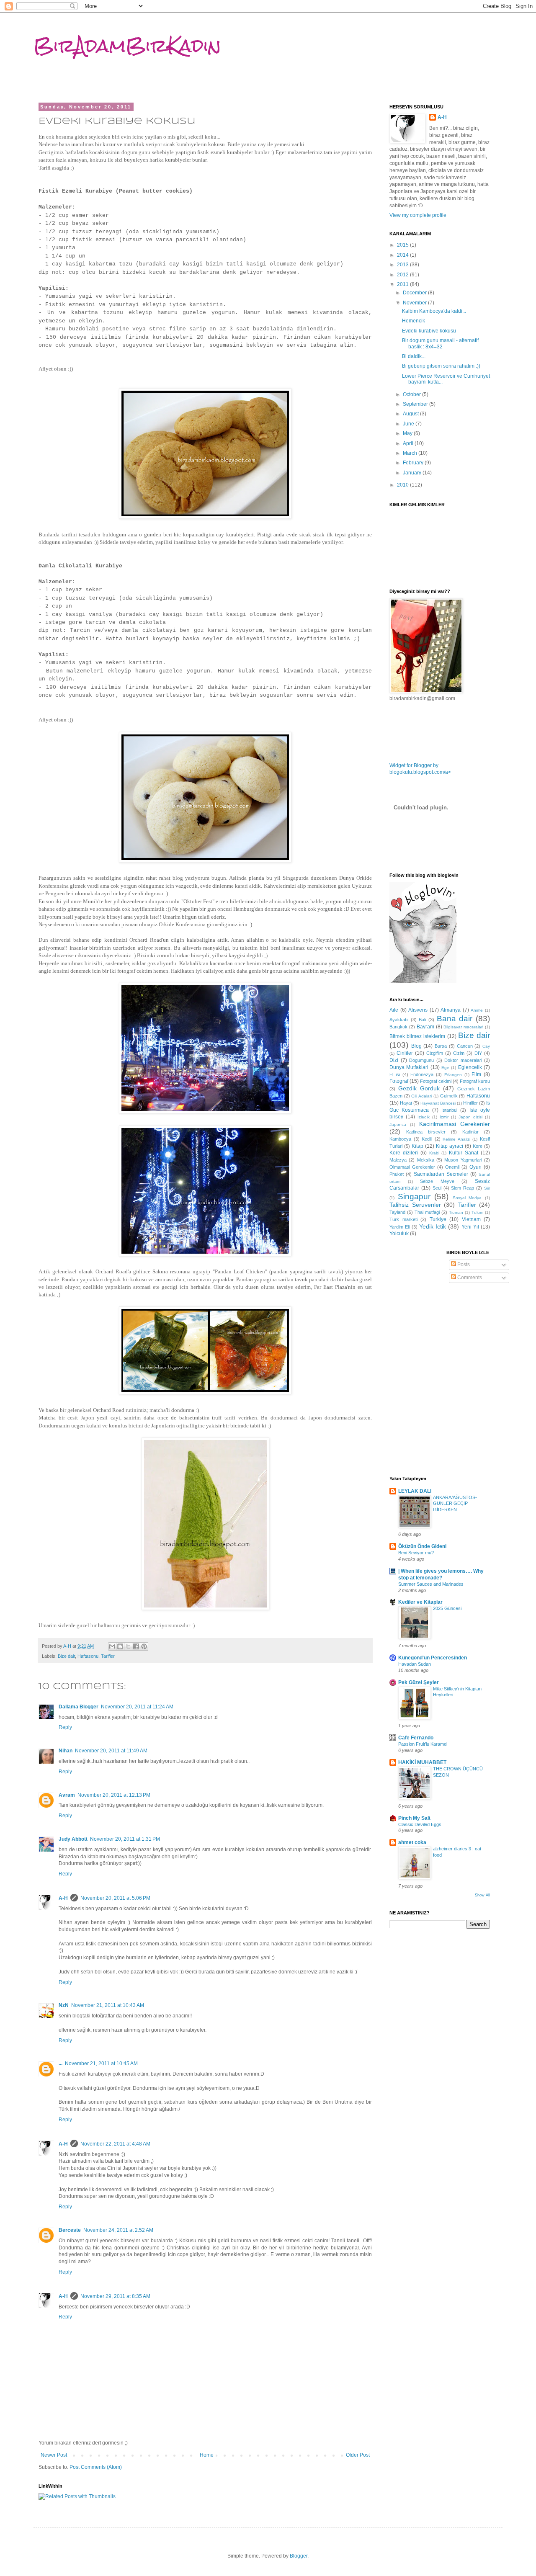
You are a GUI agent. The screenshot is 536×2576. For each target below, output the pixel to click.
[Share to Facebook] (136, 1646)
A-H (63, 1898)
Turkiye (438, 1219)
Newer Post (54, 2455)
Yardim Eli (399, 1227)
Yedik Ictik (433, 1226)
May (408, 433)
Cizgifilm (435, 1053)
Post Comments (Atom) (96, 2467)
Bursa (441, 1046)
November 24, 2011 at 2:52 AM (118, 2230)
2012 (403, 275)
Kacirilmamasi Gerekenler (455, 1124)
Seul (437, 1188)
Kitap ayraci (450, 1146)
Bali (422, 1020)
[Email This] (112, 1646)
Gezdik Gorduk (419, 1088)
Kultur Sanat (464, 1153)
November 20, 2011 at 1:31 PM (125, 1839)
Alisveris (418, 1010)
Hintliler (470, 1103)
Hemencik (414, 321)
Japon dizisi (470, 1117)
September (416, 404)
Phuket (397, 1174)
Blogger (299, 2556)
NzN (64, 2005)
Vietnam (471, 1219)
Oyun (475, 1167)
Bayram (425, 1027)
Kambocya (400, 1139)
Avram (67, 1795)
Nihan (66, 1751)
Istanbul (449, 1110)
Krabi (434, 1153)
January (413, 473)
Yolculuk (399, 1234)
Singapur (414, 1197)
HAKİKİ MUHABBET (422, 1762)
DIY (478, 1053)
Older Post (358, 2455)
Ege (445, 1068)
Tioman (456, 1212)
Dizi (394, 1060)
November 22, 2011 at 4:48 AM (115, 2144)
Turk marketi (403, 1219)
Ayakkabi (399, 1020)
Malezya (398, 1160)
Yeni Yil (470, 1227)
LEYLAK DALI (415, 1491)
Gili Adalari (421, 1096)
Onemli (452, 1167)
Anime (477, 1010)
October (412, 394)
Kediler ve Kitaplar (420, 1602)
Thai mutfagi (427, 1212)
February (414, 463)
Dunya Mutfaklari (409, 1067)
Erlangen (453, 1075)
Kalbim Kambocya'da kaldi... (434, 311)
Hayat (406, 1103)
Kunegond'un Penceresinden (433, 1658)
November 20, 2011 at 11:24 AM (137, 1707)
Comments (469, 1278)
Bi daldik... (414, 356)
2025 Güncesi (447, 1608)
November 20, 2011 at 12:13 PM (114, 1795)
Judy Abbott (73, 1839)
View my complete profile (418, 215)
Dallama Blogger (79, 1707)
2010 (403, 485)
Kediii (427, 1139)
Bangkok (398, 1027)
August (411, 414)
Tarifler (108, 1656)
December (415, 293)
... (61, 2063)
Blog (416, 1046)
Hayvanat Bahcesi (438, 1103)
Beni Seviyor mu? (416, 1553)
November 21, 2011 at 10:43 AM (108, 2005)
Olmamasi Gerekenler (412, 1167)
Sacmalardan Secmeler (441, 1174)
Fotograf (399, 1081)
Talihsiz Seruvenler (415, 1205)
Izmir (444, 1117)
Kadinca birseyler (426, 1132)
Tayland (397, 1212)
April (409, 443)
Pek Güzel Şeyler (419, 1682)
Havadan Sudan (415, 1664)
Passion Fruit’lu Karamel (423, 1744)
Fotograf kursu (475, 1081)
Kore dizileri (404, 1153)
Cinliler (405, 1053)
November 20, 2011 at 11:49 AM (111, 1751)
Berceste (70, 2230)
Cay (486, 1046)
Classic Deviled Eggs (420, 1824)
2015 (403, 245)
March (411, 453)
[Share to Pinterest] (144, 1646)
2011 (403, 284)
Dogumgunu (421, 1060)
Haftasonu (88, 1656)
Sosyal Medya (467, 1198)
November (415, 303)
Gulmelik (449, 1096)
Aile (394, 1010)
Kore (478, 1146)
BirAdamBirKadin (127, 46)
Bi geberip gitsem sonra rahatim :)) (441, 366)
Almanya (451, 1010)
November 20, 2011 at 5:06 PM (115, 1898)
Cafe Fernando (416, 1738)
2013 (403, 265)
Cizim (459, 1053)
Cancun (465, 1046)
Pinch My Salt (414, 1818)
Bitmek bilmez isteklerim (417, 1036)
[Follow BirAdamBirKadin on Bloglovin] (423, 981)
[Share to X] (128, 1646)
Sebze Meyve (437, 1181)
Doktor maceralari (463, 1060)
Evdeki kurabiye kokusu (429, 331)
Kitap (417, 1146)
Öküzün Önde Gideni (422, 1546)
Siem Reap (463, 1188)
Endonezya (422, 1074)
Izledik (424, 1117)
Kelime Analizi (456, 1139)
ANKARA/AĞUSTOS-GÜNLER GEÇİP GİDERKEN (455, 1504)
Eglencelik (470, 1067)
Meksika (426, 1160)
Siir (487, 1188)
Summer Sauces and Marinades (431, 1584)
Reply (65, 1727)
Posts (463, 1265)
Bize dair (66, 1656)
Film (476, 1074)
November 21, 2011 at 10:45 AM (101, 2063)
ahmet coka (412, 1842)
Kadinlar (470, 1132)
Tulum (477, 1212)
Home (207, 2455)
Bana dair (455, 1019)
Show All (482, 1895)
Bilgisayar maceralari (463, 1027)
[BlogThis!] (120, 1646)
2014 (403, 255)
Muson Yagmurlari (463, 1160)
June (409, 424)
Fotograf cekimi (436, 1081)
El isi (395, 1074)
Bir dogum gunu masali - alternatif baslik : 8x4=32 (440, 343)
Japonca (398, 1124)
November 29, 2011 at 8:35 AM (115, 2296)
